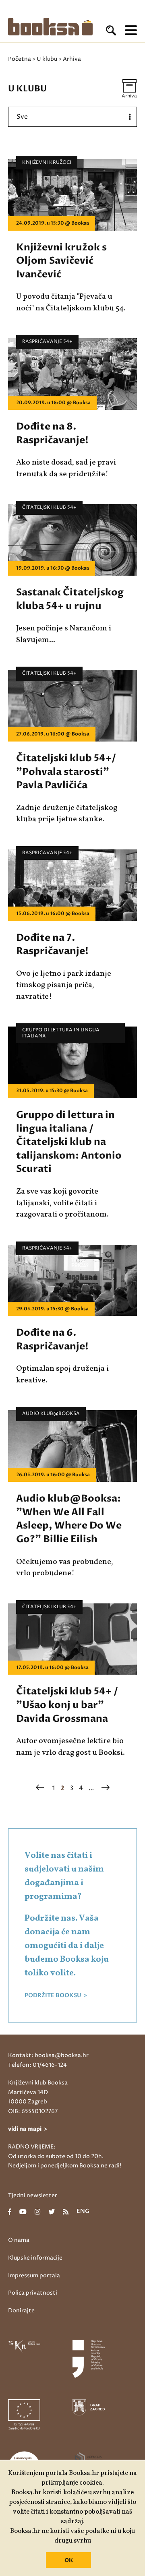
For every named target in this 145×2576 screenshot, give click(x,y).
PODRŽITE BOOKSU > (56, 1996)
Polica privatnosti (33, 2293)
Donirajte (21, 2311)
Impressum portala (34, 2275)
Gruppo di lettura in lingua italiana (61, 1033)
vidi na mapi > (28, 2129)
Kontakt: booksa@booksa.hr (48, 2055)
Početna (20, 59)
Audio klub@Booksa (51, 1414)
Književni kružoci (47, 162)
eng (83, 2212)
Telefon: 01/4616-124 (37, 2065)
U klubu (47, 59)
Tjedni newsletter (33, 2195)
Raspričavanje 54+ (47, 342)
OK (69, 2560)
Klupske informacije (35, 2258)
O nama (19, 2240)
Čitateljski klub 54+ (49, 507)
